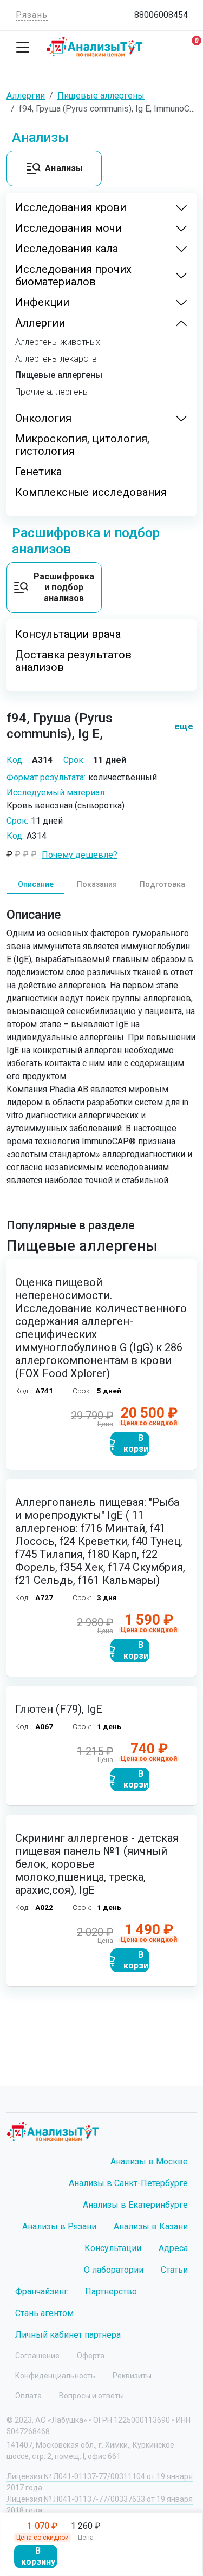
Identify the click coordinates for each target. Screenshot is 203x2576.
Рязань (32, 15)
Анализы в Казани (151, 2226)
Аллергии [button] (40, 323)
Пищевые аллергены (59, 375)
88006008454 (161, 15)
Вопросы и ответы (91, 2396)
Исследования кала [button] (67, 249)
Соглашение (37, 2356)
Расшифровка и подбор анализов (64, 587)
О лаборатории (114, 2270)
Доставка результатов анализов (73, 661)
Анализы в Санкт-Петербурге (128, 2183)
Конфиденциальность (55, 2376)
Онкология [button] (43, 418)
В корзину (38, 2556)
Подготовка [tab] (162, 884)
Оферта (91, 2356)
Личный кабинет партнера (68, 2335)
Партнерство (111, 2291)
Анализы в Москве (149, 2161)
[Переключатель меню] (23, 47)
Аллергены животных (58, 342)
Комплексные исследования (91, 493)
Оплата (28, 2396)
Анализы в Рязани (59, 2226)
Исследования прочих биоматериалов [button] (73, 276)
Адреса (173, 2248)
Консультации (113, 2248)
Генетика (38, 472)
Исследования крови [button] (71, 208)
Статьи (174, 2270)
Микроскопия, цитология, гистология (82, 445)
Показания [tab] (97, 884)
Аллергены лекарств (56, 359)
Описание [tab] (36, 884)
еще (179, 726)
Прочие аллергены (52, 392)
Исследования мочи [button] (68, 228)
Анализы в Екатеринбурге (135, 2205)
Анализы (64, 168)
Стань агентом (44, 2313)
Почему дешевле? (80, 855)
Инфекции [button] (42, 302)
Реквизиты (132, 2376)
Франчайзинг (41, 2291)
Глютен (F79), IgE (59, 1709)
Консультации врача (68, 634)
